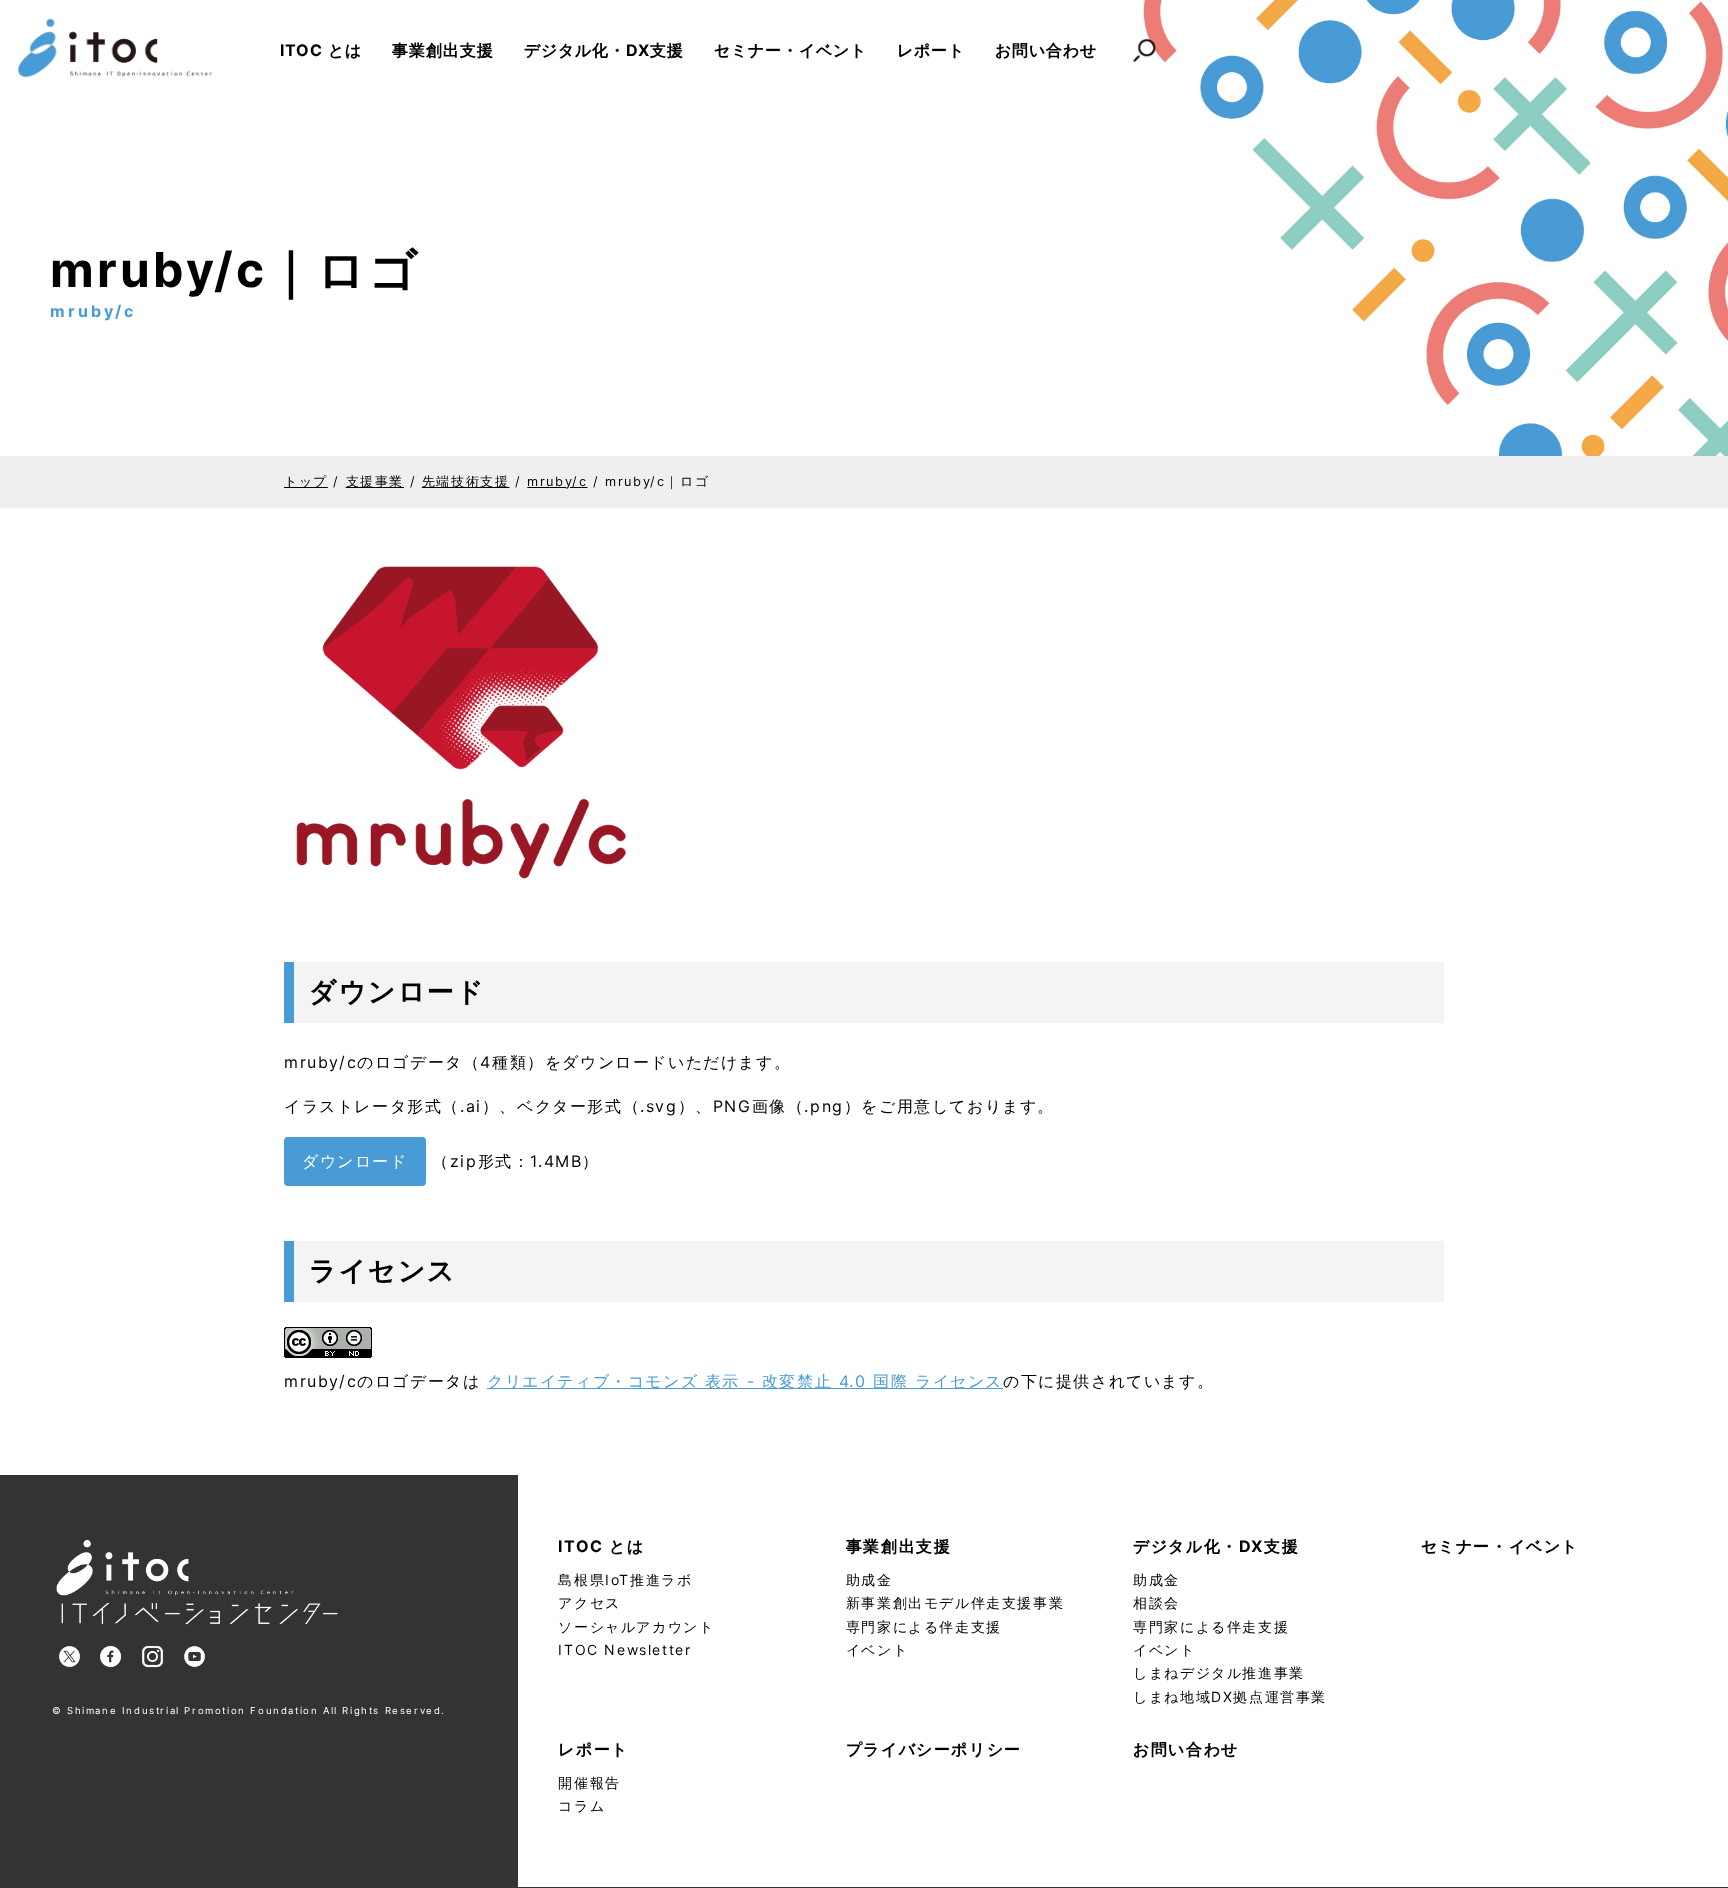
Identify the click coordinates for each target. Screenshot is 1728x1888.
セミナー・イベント (790, 50)
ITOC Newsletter (624, 1649)
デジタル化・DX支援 (604, 50)
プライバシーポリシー (934, 1749)
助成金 (869, 1579)
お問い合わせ (1046, 50)
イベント (877, 1649)
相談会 (1156, 1602)
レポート (931, 50)
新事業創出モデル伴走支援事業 (955, 1602)
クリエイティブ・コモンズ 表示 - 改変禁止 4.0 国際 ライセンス (745, 1381)
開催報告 (589, 1782)
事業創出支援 (443, 50)
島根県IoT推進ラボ (625, 1579)
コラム (581, 1805)
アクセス (589, 1602)
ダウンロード (355, 1161)
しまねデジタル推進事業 (1219, 1672)
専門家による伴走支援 (924, 1626)
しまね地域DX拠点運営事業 (1230, 1696)
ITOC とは (321, 50)
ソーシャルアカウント (636, 1626)
